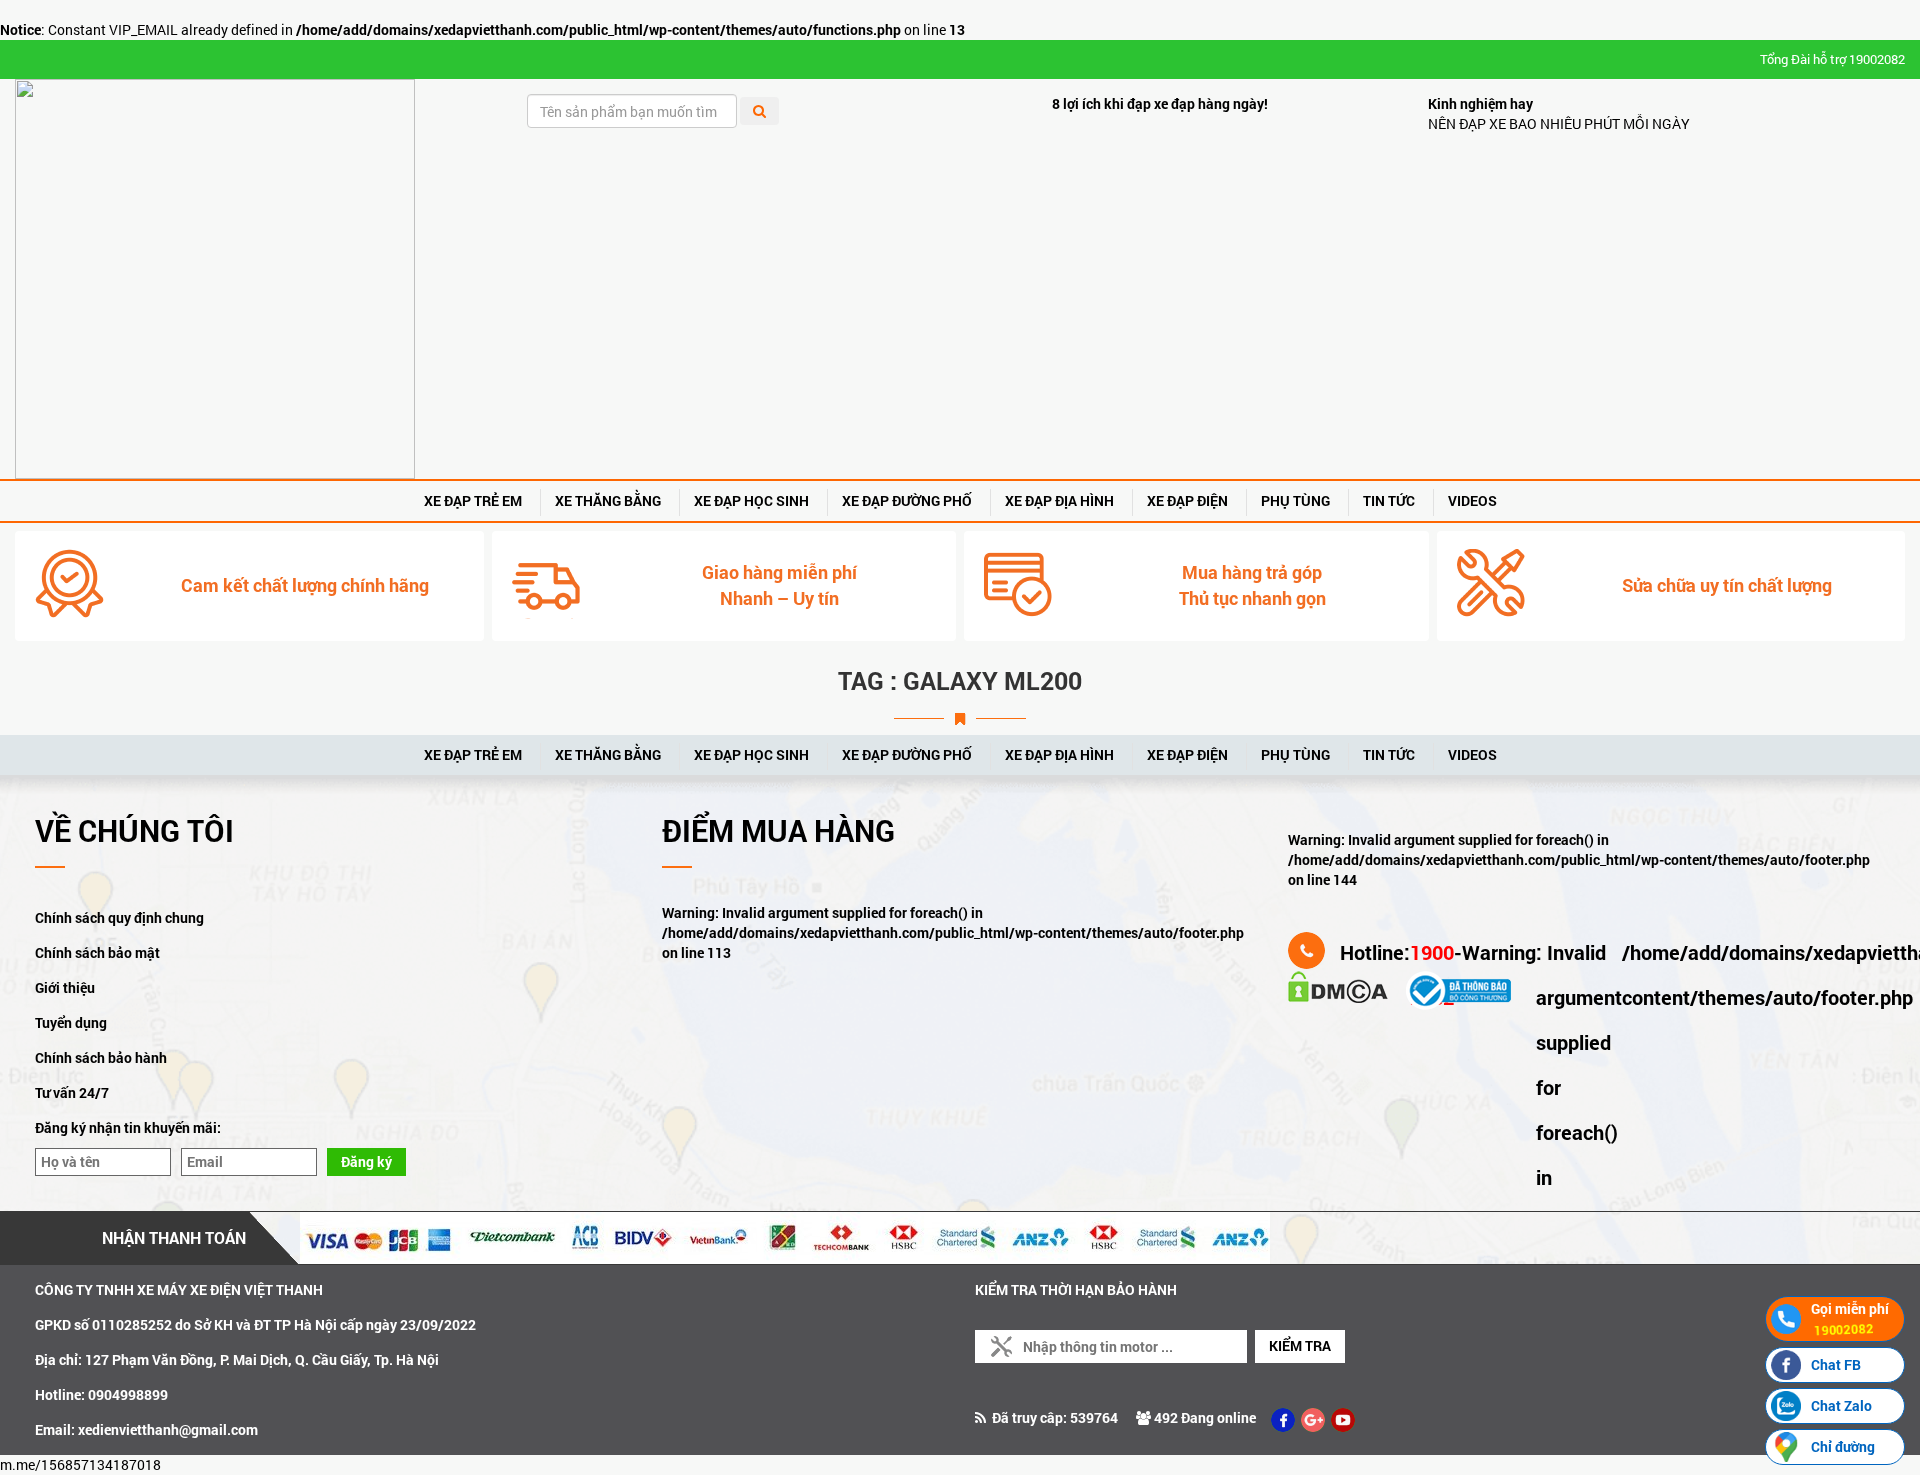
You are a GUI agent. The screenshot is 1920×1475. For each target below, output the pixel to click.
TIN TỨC (1389, 500)
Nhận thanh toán (174, 1237)
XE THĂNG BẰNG (608, 500)
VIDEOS (1472, 500)
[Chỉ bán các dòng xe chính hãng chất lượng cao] (215, 279)
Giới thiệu (65, 987)
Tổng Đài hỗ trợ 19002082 (1832, 59)
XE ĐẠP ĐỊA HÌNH (1059, 500)
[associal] (1283, 1420)
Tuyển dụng (71, 1022)
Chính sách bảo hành (101, 1057)
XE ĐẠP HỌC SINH (751, 500)
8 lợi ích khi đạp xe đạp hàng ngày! (1160, 103)
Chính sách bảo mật (97, 952)
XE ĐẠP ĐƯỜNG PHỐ (907, 500)
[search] (759, 111)
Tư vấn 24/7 (72, 1092)
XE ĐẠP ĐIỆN (1187, 500)
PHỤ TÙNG (1295, 500)
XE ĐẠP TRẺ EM (473, 500)
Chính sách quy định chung (119, 917)
